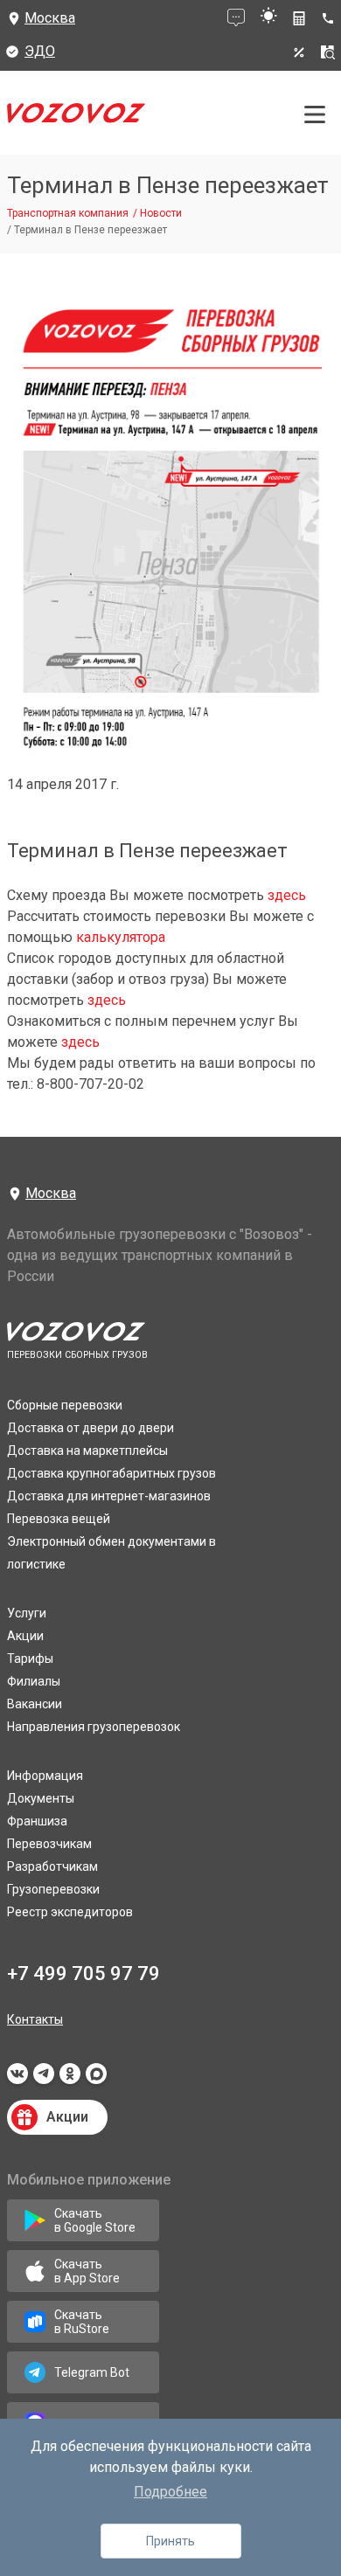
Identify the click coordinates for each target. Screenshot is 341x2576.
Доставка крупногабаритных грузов (111, 1473)
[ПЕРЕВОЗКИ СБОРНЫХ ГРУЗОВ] (76, 118)
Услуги (27, 1613)
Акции (25, 1636)
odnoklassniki (70, 2079)
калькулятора (121, 937)
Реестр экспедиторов (70, 1912)
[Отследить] (328, 52)
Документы (41, 1798)
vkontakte (17, 2079)
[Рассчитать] (299, 18)
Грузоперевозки (53, 1889)
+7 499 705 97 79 (84, 1974)
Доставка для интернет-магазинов (109, 1496)
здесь (287, 895)
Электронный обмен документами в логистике (111, 1553)
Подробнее (170, 2492)
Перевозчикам (49, 1844)
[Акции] (299, 52)
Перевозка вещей (59, 1519)
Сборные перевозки (65, 1405)
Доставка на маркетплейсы (87, 1451)
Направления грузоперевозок (94, 1727)
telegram (44, 2079)
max (96, 2079)
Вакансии (35, 1704)
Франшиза (37, 1821)
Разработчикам (52, 1866)
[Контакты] (331, 18)
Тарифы (30, 1658)
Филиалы (34, 1681)
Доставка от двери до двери (90, 1428)
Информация (45, 1776)
